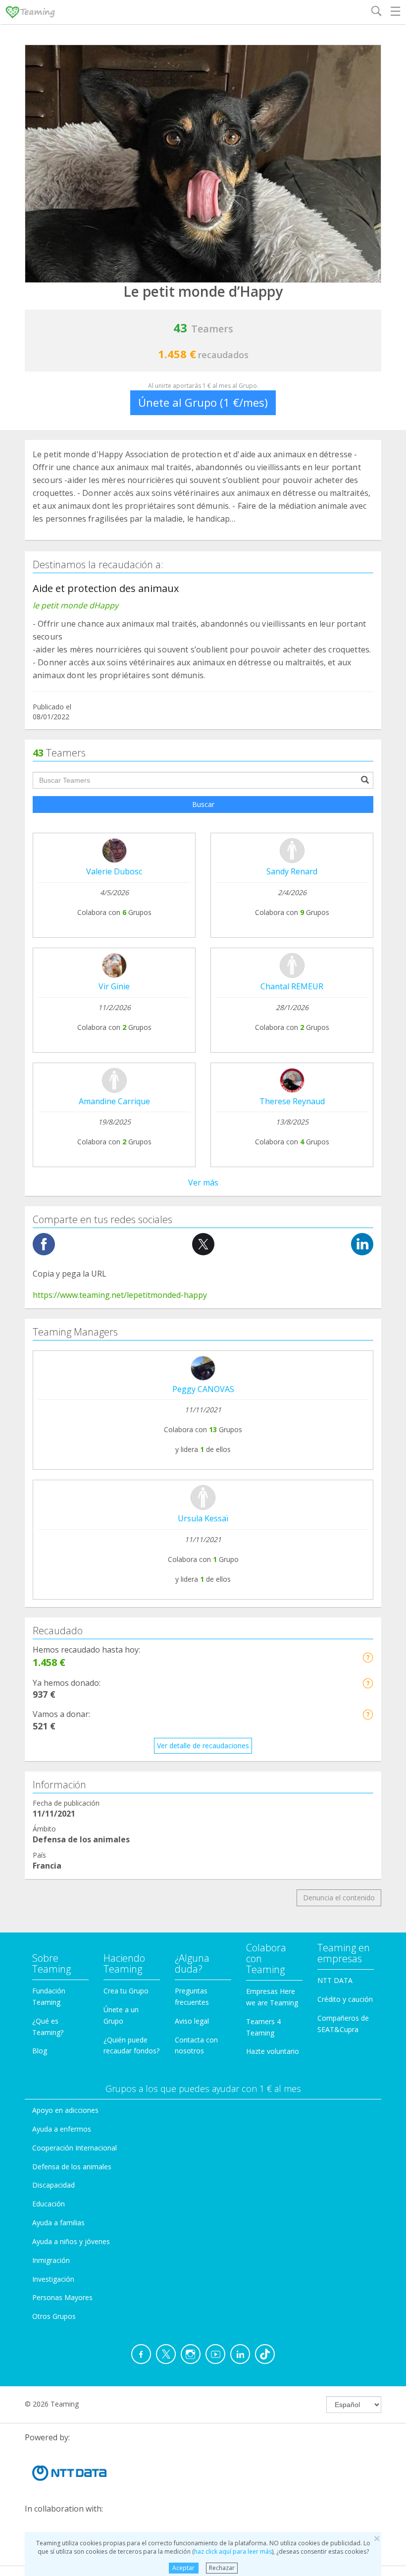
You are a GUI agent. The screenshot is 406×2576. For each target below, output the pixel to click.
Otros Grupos (54, 2316)
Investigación (53, 2279)
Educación (49, 2204)
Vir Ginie (114, 986)
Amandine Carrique (114, 1101)
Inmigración (51, 2260)
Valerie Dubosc (114, 871)
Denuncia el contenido (339, 1898)
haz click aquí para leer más (233, 2551)
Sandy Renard (292, 871)
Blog (40, 2051)
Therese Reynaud (292, 1101)
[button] (368, 1657)
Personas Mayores (62, 2297)
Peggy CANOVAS (203, 1389)
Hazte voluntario (273, 2051)
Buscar (203, 804)
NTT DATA (335, 1980)
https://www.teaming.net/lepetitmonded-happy (120, 1295)
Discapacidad (53, 2185)
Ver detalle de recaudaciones (203, 1745)
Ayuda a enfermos (62, 2129)
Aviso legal (192, 2021)
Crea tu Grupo (126, 1991)
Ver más (203, 1182)
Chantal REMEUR (292, 986)
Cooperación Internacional (75, 2148)
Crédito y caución (345, 1999)
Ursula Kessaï (203, 1518)
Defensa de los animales (72, 2167)
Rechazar (222, 2568)
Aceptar (183, 2568)
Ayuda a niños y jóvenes (71, 2241)
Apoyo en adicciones (65, 2110)
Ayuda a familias (58, 2223)
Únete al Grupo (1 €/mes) (203, 402)
